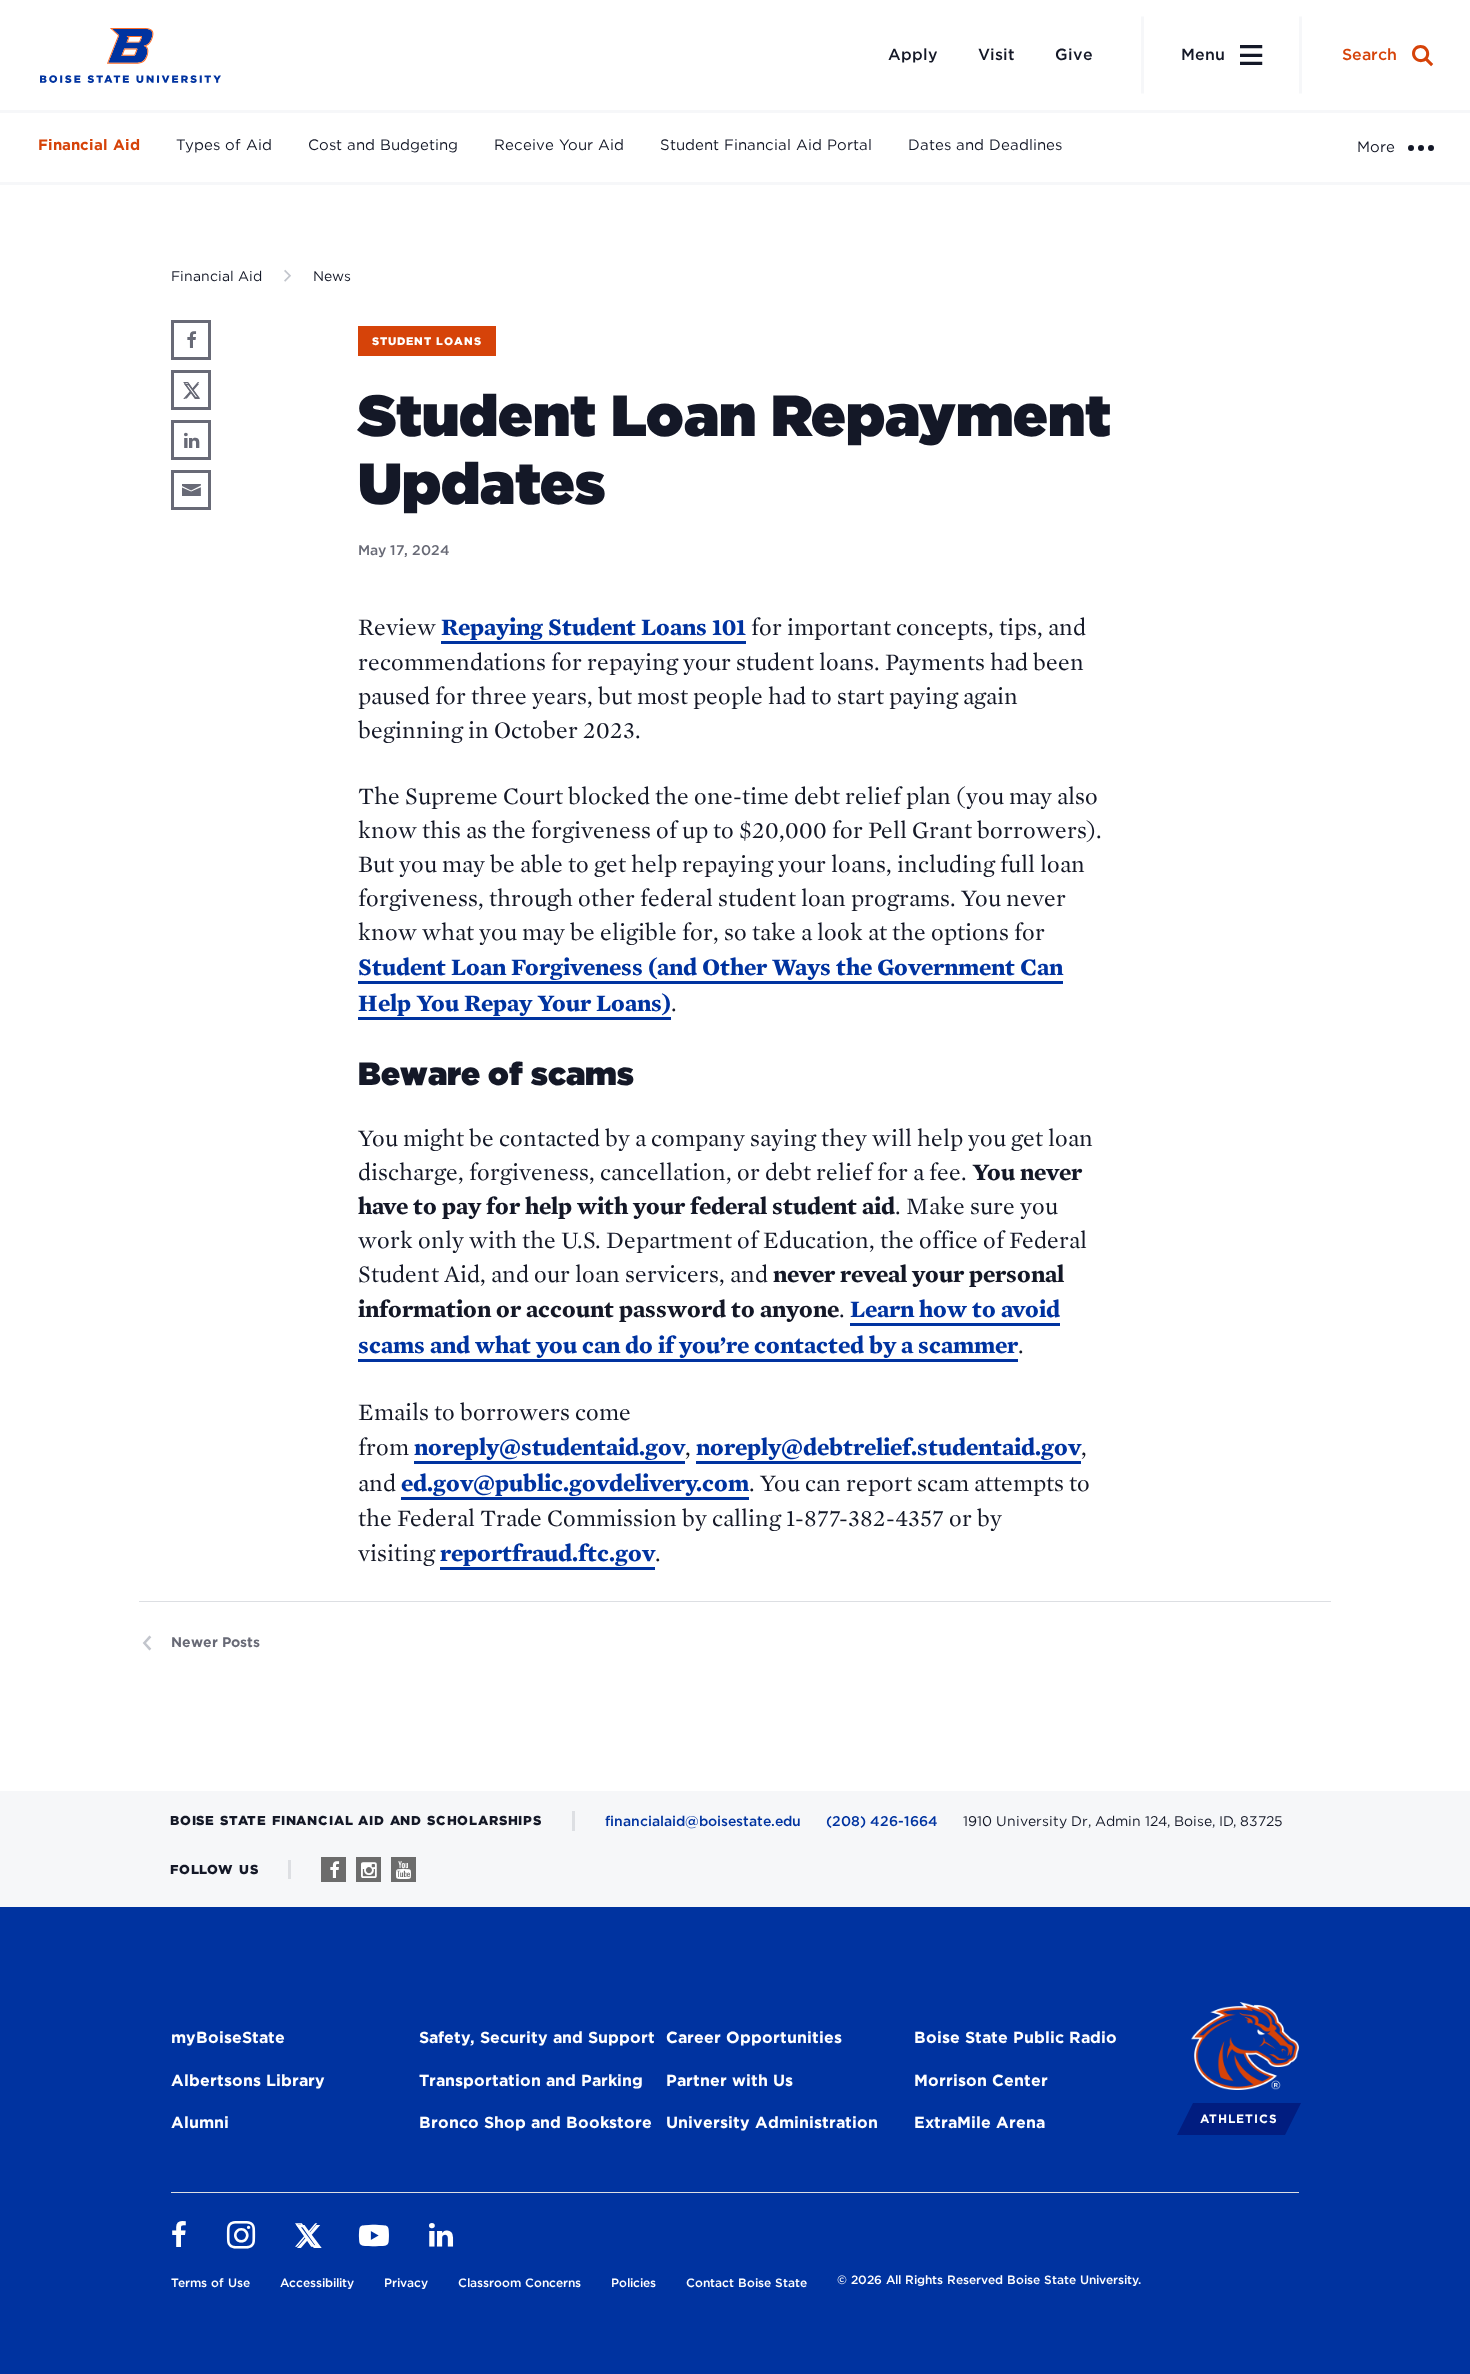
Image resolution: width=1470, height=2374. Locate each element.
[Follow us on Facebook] (333, 1869)
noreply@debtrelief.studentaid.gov (888, 1446)
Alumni (200, 2122)
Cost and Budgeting (383, 145)
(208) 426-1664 (882, 1821)
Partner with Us (729, 2080)
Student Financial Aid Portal (766, 145)
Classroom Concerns (519, 2282)
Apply (913, 54)
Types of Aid (224, 145)
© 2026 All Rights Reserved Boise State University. (989, 2279)
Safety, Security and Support (537, 2037)
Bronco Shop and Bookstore (535, 2122)
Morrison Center (981, 2080)
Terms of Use (210, 2282)
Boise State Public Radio (1015, 2037)
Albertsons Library (248, 2080)
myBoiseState (228, 2037)
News (332, 276)
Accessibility (317, 2282)
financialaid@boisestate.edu (703, 1821)
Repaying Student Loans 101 (593, 626)
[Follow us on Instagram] (368, 1869)
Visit (996, 54)
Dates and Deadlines (985, 145)
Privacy (406, 2282)
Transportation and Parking (531, 2080)
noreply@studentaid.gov (549, 1446)
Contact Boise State (746, 2282)
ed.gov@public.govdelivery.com (575, 1482)
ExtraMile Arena (979, 2122)
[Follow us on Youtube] (403, 1869)
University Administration (772, 2122)
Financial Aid (89, 145)
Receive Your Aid (559, 145)
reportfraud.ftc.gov (547, 1552)
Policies (633, 2282)
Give (1074, 54)
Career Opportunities (754, 2037)
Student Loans (427, 341)
